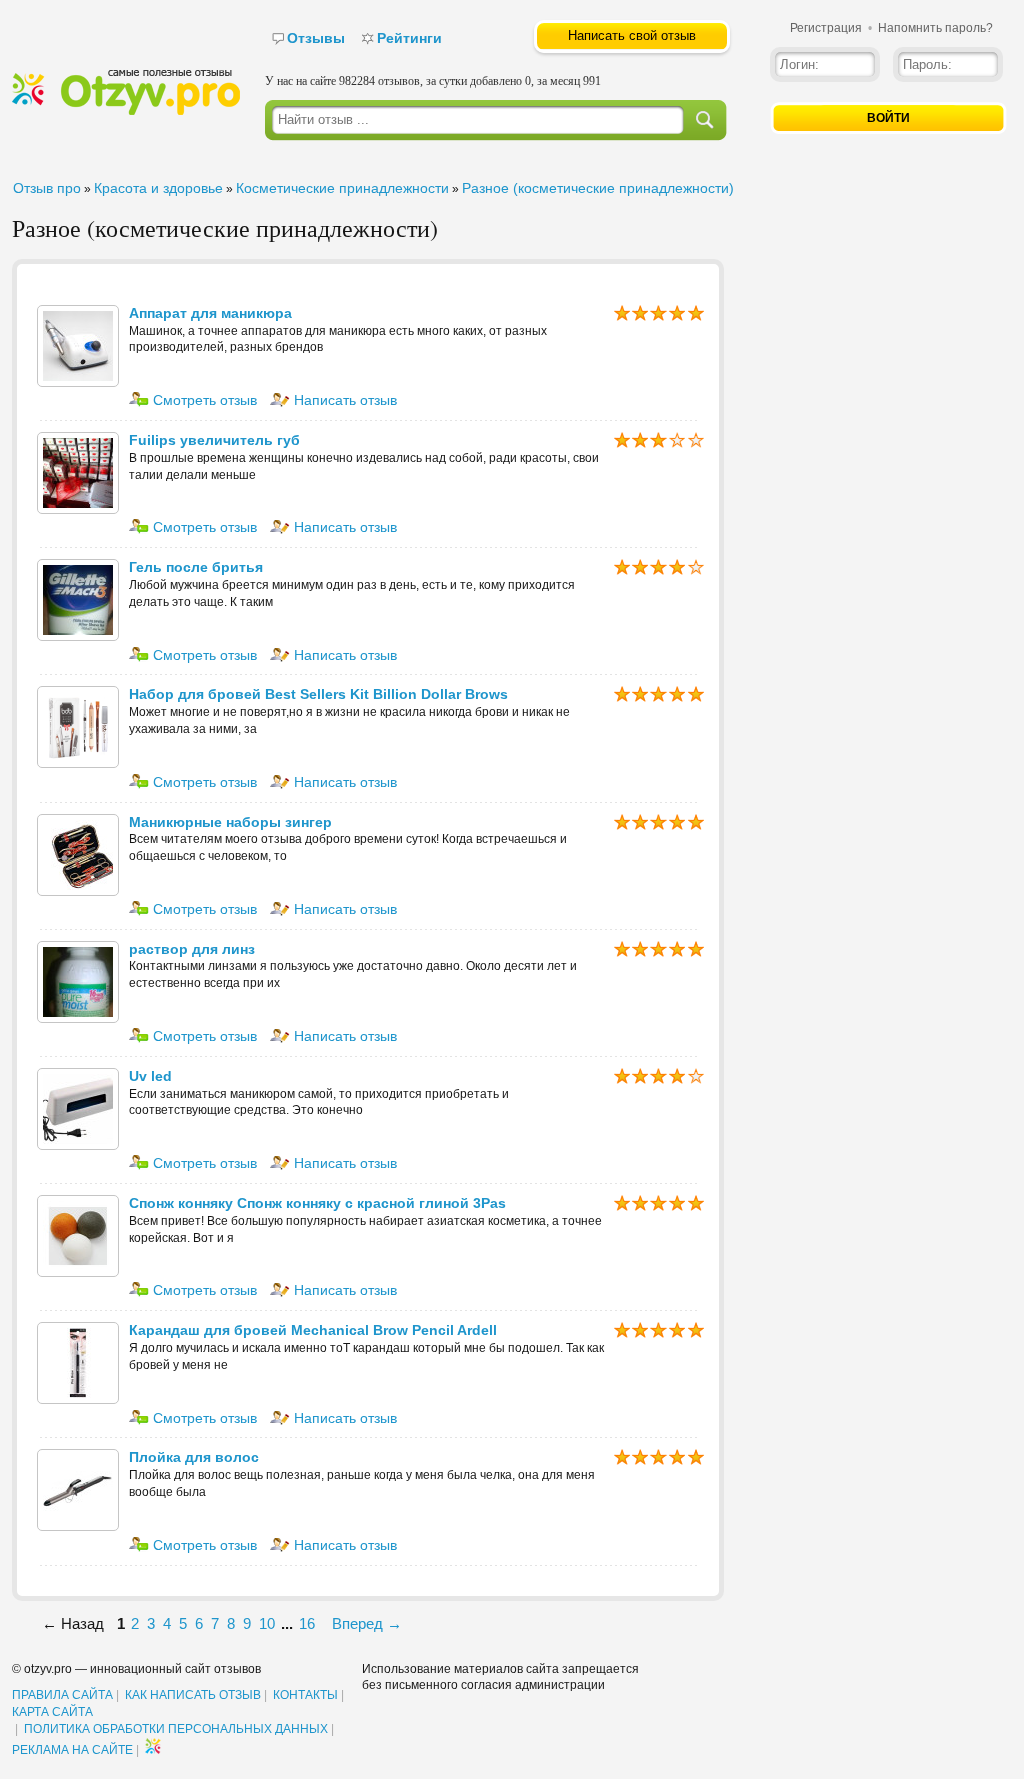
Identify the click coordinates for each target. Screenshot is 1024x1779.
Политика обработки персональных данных (176, 1729)
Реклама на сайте (72, 1750)
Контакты (305, 1695)
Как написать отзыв (193, 1695)
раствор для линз (192, 949)
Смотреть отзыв (203, 400)
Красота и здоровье (158, 188)
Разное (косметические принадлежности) (598, 188)
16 (307, 1623)
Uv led (150, 1076)
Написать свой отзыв (632, 35)
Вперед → (367, 1623)
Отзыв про (47, 188)
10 (267, 1623)
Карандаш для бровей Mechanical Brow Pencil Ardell (313, 1330)
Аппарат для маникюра (210, 313)
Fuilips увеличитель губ (214, 440)
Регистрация (826, 28)
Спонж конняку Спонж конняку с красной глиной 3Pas (317, 1203)
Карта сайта (52, 1712)
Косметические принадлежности (342, 188)
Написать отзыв (343, 400)
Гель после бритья (196, 567)
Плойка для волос (194, 1457)
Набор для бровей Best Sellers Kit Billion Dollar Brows (318, 694)
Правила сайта (62, 1695)
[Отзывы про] (126, 111)
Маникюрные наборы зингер (230, 822)
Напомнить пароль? (935, 28)
